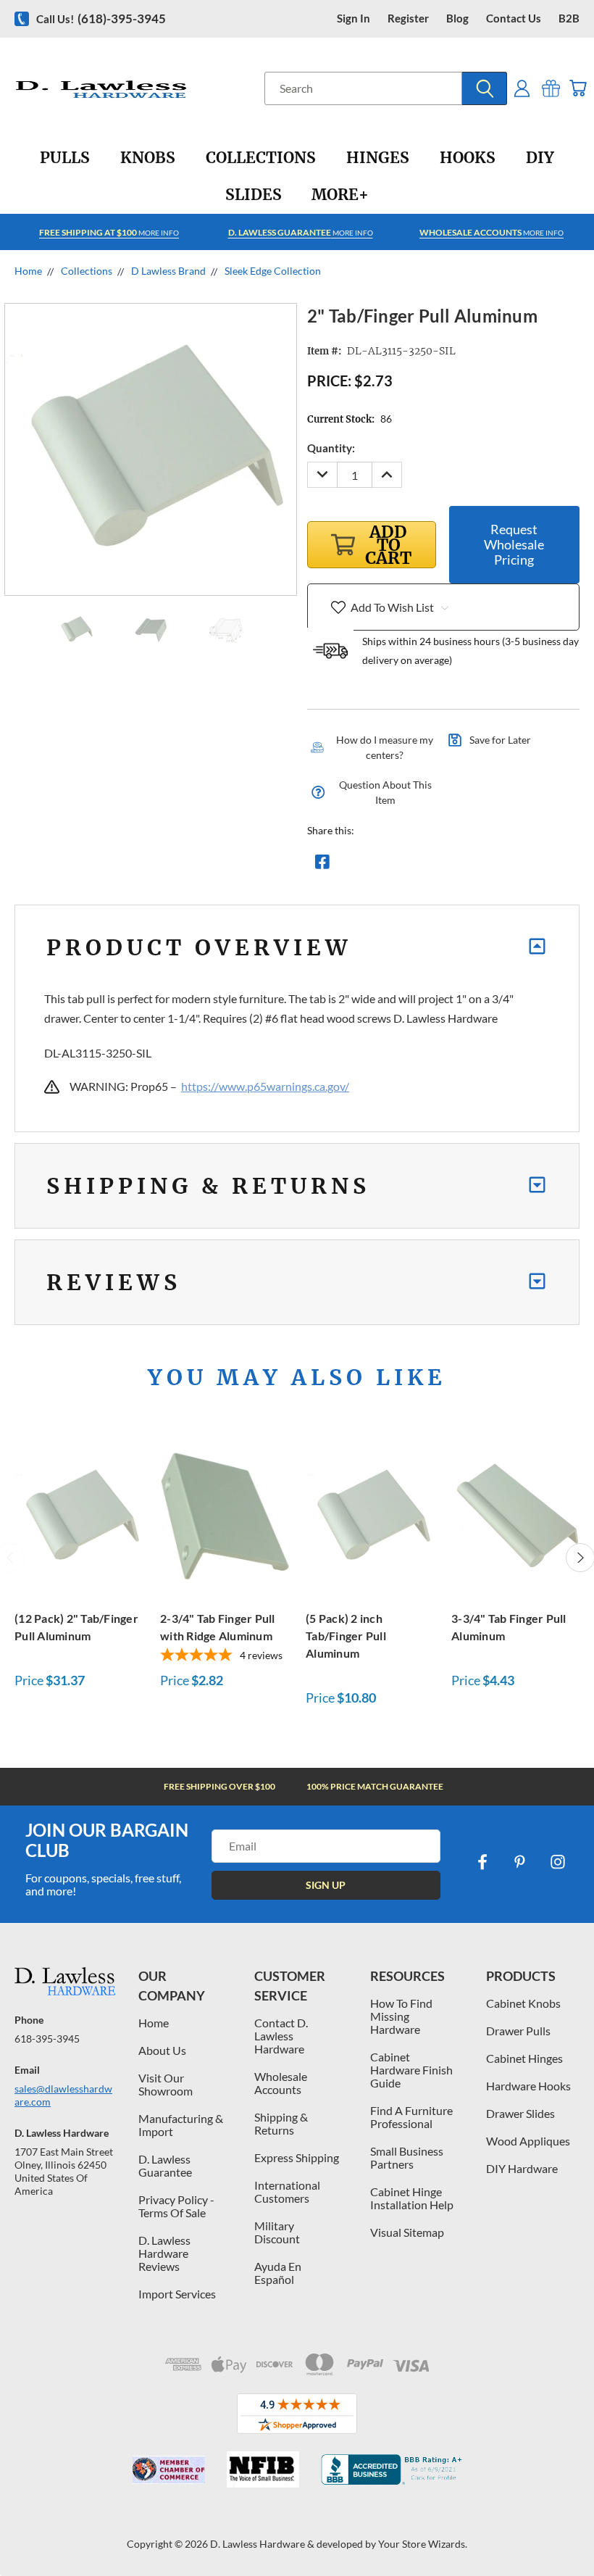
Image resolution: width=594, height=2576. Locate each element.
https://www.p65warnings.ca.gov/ (265, 1086)
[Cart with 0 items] (578, 88)
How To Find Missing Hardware (401, 2016)
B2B (569, 18)
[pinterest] (520, 1862)
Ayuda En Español (278, 2273)
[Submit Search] (485, 88)
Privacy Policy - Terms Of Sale (176, 2206)
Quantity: (331, 448)
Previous (572, 2531)
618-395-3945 (47, 2039)
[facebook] (482, 1862)
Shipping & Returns (281, 2123)
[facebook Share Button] (322, 865)
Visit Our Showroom (166, 2084)
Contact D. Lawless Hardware (281, 2036)
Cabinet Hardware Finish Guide (411, 2070)
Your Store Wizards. (423, 2544)
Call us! (101, 18)
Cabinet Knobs (523, 2003)
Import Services (177, 2294)
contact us (514, 18)
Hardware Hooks (528, 2086)
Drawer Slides (520, 2113)
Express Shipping (297, 2157)
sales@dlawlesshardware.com (63, 2095)
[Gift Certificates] (551, 88)
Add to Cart (80, 1514)
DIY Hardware (522, 2168)
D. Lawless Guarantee (165, 2165)
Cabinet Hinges (524, 2058)
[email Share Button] (375, 865)
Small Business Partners (407, 2157)
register (408, 18)
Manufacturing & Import (181, 2125)
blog (457, 18)
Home (154, 2023)
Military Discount (277, 2232)
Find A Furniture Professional (411, 2117)
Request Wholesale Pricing (514, 544)
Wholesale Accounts (281, 2083)
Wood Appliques (528, 2141)
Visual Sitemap (407, 2232)
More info (109, 232)
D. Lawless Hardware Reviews (164, 2253)
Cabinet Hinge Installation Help (412, 2198)
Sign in (354, 18)
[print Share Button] (427, 865)
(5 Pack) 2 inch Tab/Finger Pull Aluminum (346, 1636)
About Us (162, 2050)
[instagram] (558, 1862)
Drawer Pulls (518, 2031)
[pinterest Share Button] (479, 865)
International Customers (287, 2191)
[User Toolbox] (522, 88)
